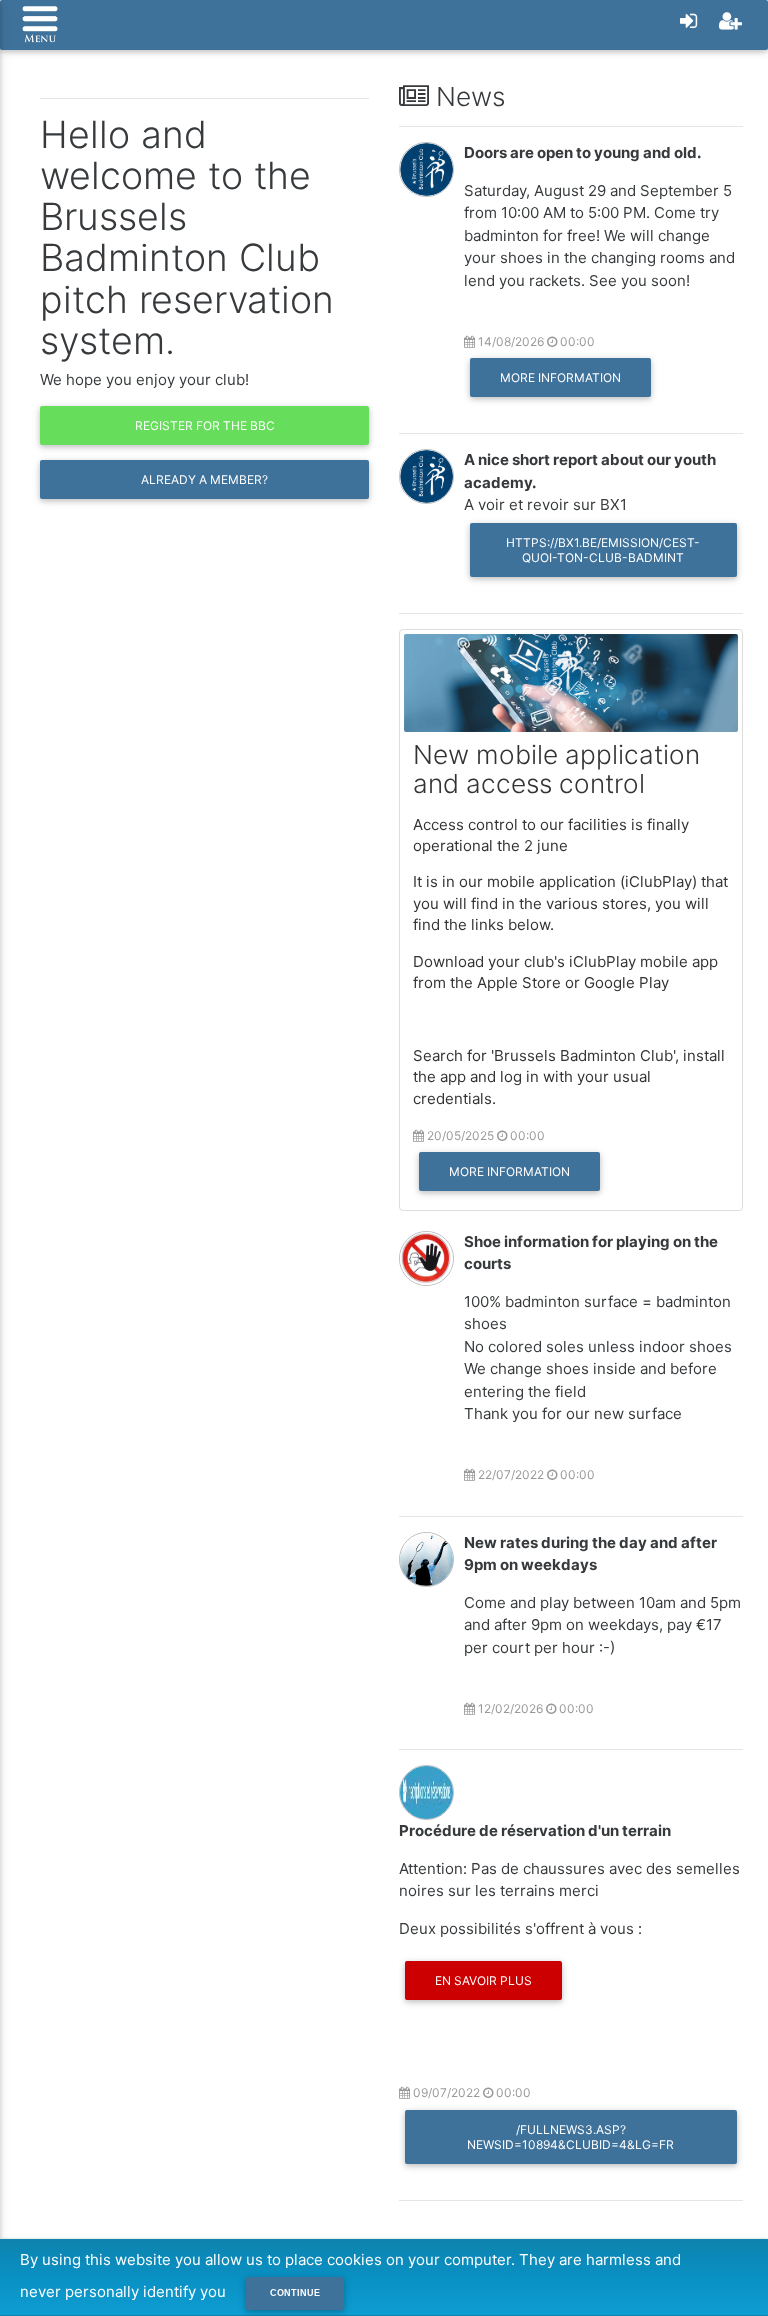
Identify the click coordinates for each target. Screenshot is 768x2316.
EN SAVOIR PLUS (483, 1980)
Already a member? (204, 479)
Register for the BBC (205, 425)
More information (560, 377)
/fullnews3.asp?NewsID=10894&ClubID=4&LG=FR (570, 2137)
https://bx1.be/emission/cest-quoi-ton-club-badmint (603, 550)
